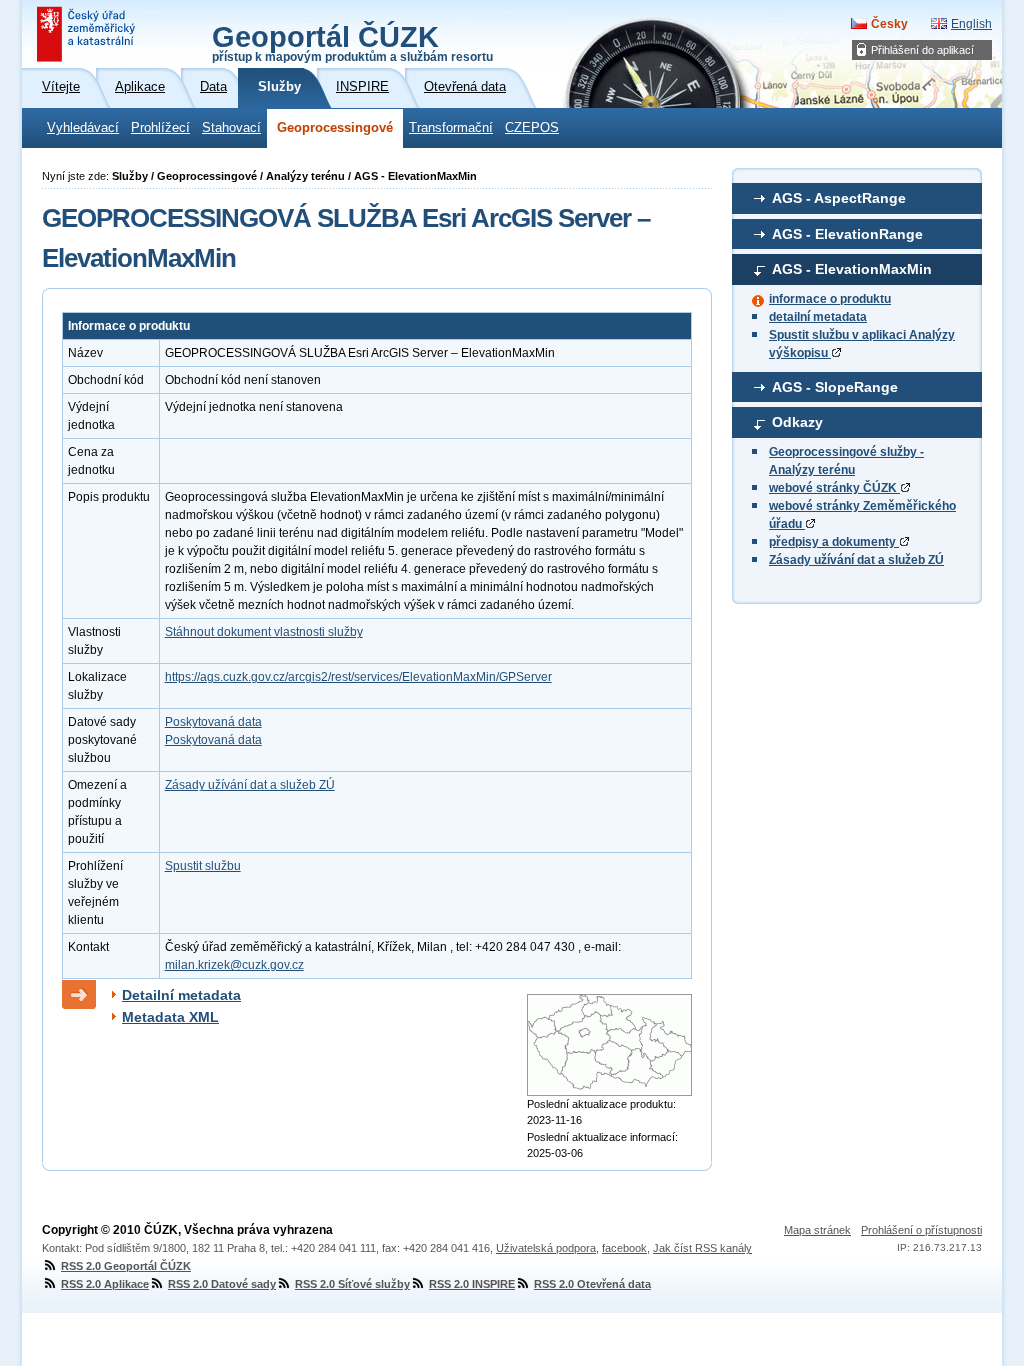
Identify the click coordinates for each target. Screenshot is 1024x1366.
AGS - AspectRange (839, 198)
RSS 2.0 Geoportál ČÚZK (126, 1266)
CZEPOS (532, 128)
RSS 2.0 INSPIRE (472, 1284)
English (971, 24)
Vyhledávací (83, 128)
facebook (624, 1248)
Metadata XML (170, 1017)
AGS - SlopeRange (835, 387)
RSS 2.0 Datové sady (222, 1284)
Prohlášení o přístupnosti (921, 1230)
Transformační (451, 128)
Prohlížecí (160, 128)
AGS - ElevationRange (847, 234)
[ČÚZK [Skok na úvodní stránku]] (88, 34)
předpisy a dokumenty (834, 542)
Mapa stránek (817, 1230)
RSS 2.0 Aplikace (105, 1284)
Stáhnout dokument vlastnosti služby (264, 632)
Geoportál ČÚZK (352, 42)
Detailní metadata (181, 995)
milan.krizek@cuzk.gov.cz (234, 965)
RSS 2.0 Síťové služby (352, 1284)
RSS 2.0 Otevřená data (592, 1284)
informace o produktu (830, 299)
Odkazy (797, 422)
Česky (889, 24)
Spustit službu (203, 866)
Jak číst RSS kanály (702, 1248)
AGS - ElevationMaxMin (852, 269)
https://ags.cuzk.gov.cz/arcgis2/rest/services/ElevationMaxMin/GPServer (358, 677)
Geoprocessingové (335, 128)
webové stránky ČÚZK (834, 488)
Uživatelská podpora (546, 1248)
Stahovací (231, 128)
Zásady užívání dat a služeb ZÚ (856, 560)
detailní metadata (818, 317)
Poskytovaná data (213, 722)
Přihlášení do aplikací (922, 50)
